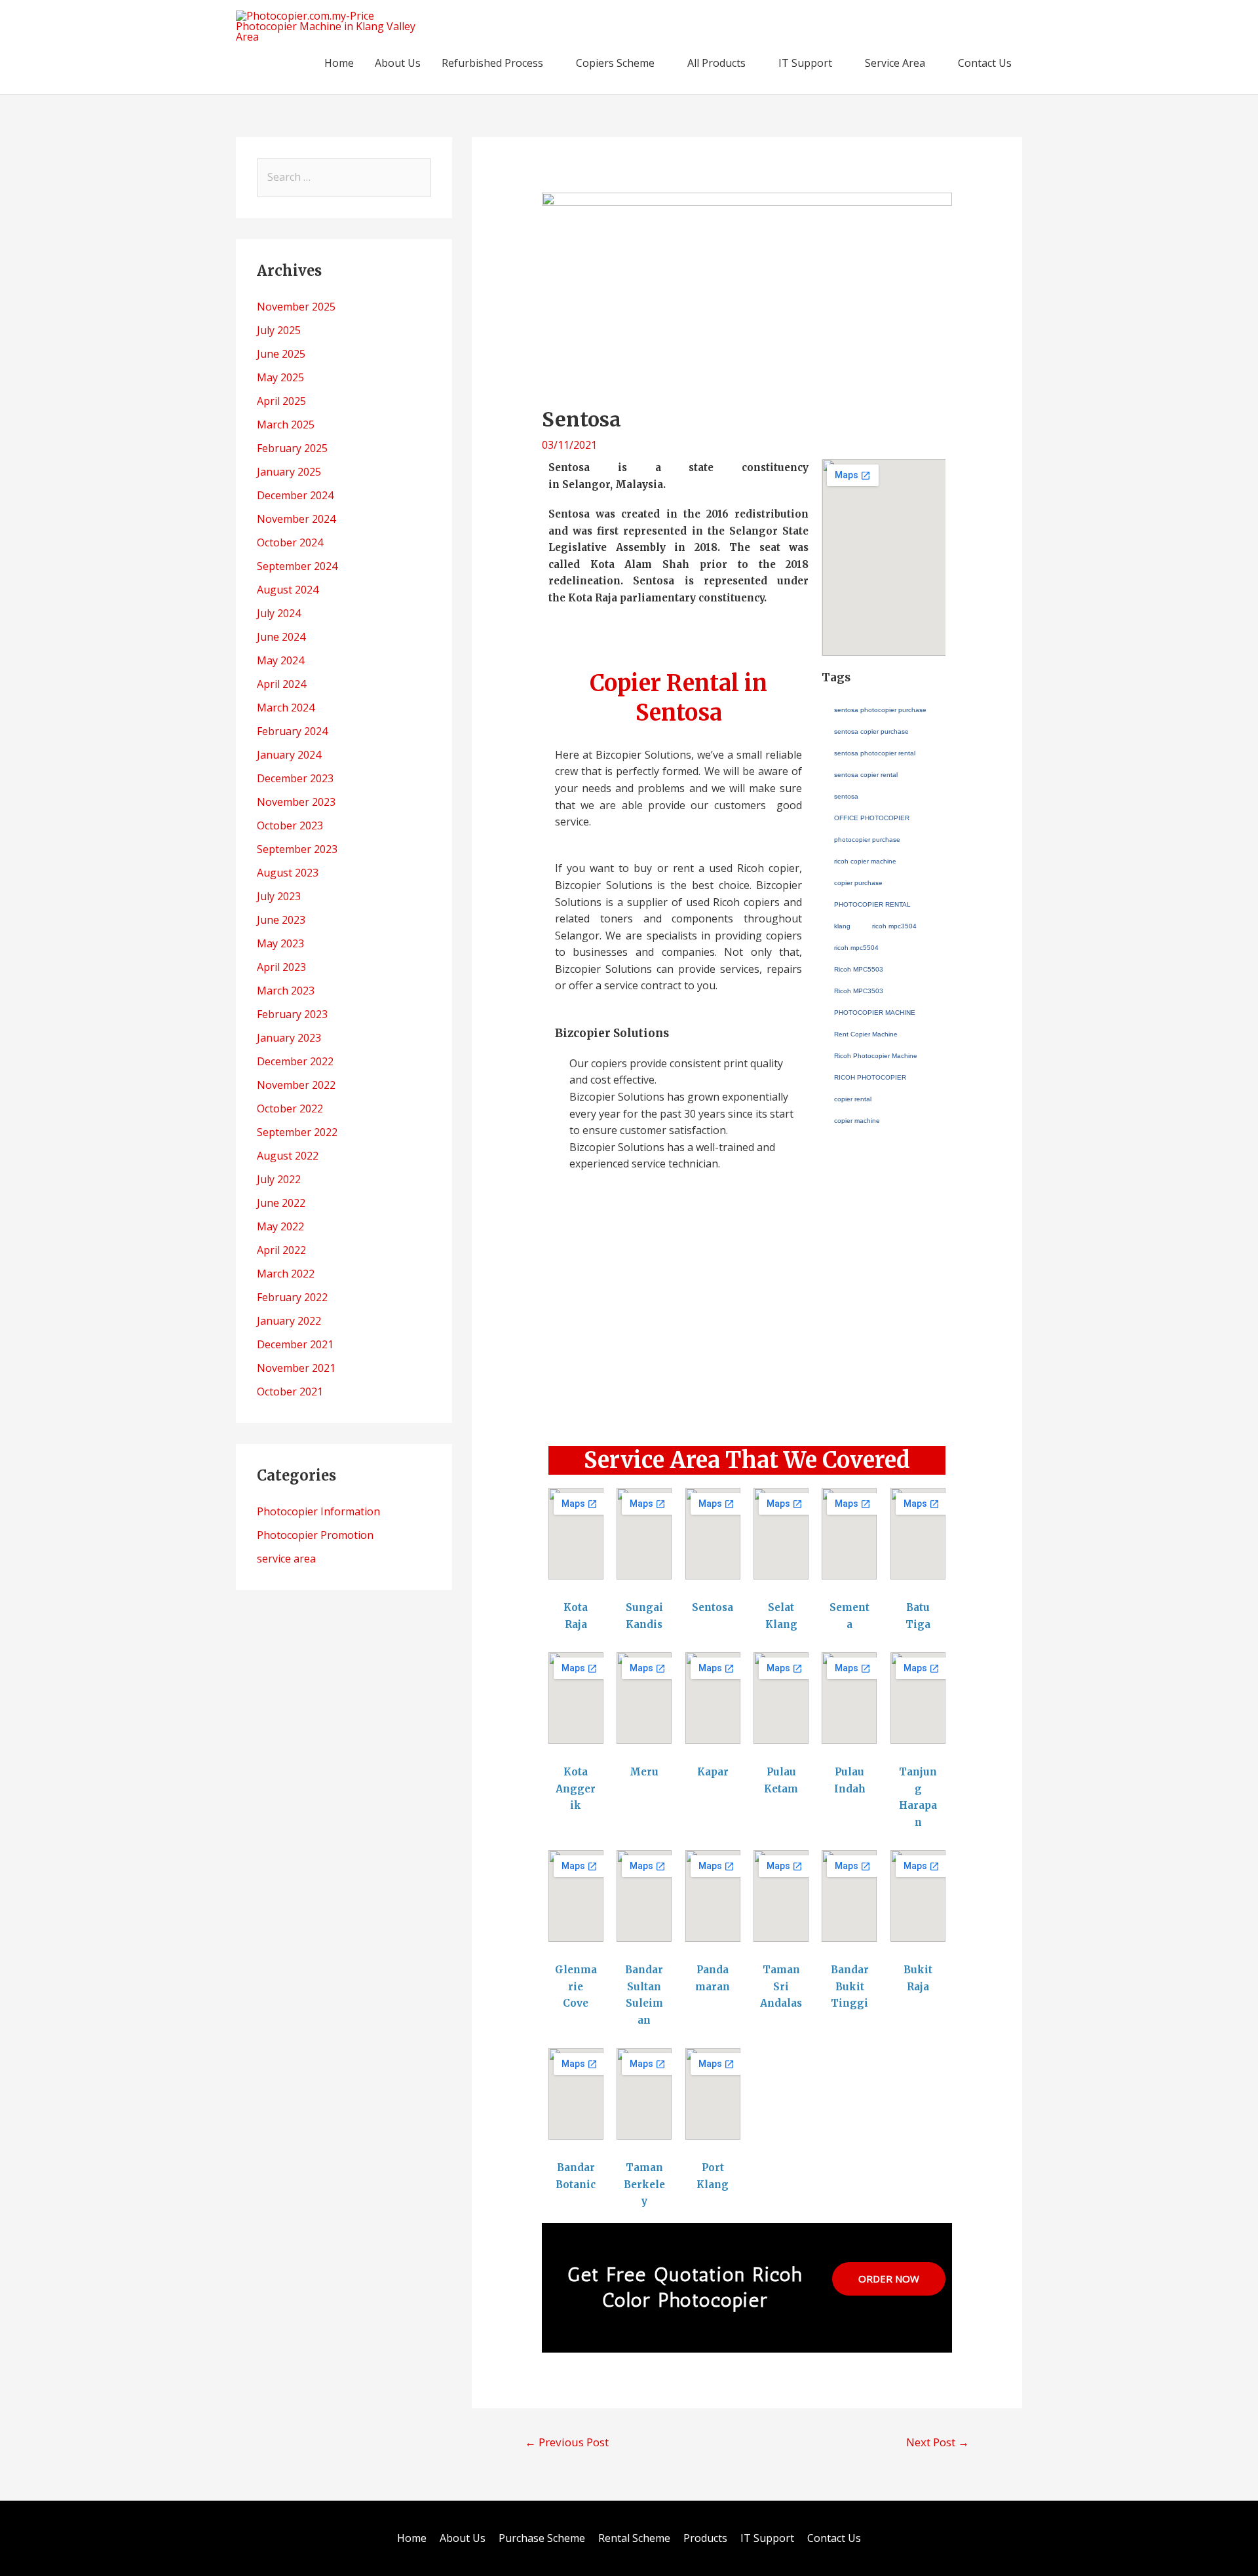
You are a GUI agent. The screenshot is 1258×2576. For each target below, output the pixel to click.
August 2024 (288, 590)
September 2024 (297, 566)
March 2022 (286, 1274)
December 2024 (295, 495)
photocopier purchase (867, 840)
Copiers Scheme (615, 63)
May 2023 (280, 943)
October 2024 (290, 542)
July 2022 (279, 1179)
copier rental (853, 1099)
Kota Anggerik (576, 1789)
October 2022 (290, 1108)
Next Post (938, 2442)
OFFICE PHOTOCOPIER (872, 818)
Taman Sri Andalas (781, 1986)
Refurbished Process (492, 63)
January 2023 (289, 1038)
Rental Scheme (634, 2538)
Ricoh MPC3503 (859, 991)
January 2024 (289, 755)
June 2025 (281, 354)
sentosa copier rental (866, 775)
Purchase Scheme (542, 2538)
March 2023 (286, 991)
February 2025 (292, 448)
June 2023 (281, 920)
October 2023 (290, 825)
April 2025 (281, 401)
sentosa (846, 796)
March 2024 (286, 708)
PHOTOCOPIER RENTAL (872, 904)
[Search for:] (344, 177)
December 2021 (295, 1344)
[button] (747, 1401)
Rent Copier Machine (866, 1034)
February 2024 (292, 731)
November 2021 (296, 1368)
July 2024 (279, 613)
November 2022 (296, 1085)
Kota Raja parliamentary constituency (666, 598)
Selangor (586, 484)
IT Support (805, 63)
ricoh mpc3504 (894, 926)
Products (705, 2538)
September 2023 (297, 849)
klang (842, 926)
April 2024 (281, 684)
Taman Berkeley (644, 2184)
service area (286, 1559)
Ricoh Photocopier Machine (876, 1056)
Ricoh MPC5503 (859, 969)
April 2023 (281, 967)
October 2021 (290, 1392)
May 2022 (280, 1226)
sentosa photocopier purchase (880, 710)
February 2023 (292, 1014)
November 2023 (296, 802)
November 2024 (296, 519)
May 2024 (280, 660)
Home (339, 63)
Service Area (895, 63)
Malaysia (639, 484)
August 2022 (288, 1156)
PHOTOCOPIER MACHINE (875, 1013)
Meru (644, 1772)
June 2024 (281, 637)
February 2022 (292, 1297)
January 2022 (289, 1321)
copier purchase (858, 883)
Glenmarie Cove (576, 1986)
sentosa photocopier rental (875, 753)
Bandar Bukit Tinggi (850, 1986)
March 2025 (286, 425)
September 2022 (297, 1132)
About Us (398, 63)
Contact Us (985, 63)
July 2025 (279, 330)
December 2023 (295, 778)
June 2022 (281, 1203)
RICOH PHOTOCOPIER (870, 1077)
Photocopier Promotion (315, 1535)
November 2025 (296, 307)
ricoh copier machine (865, 861)
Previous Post (567, 2442)
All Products (716, 63)
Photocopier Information (318, 1511)
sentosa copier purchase (871, 731)
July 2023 (279, 896)
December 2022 (295, 1061)
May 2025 (280, 377)
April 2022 (281, 1250)
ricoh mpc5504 (856, 948)
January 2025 (289, 472)
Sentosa (713, 1607)
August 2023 (288, 873)
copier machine (857, 1121)
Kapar (713, 1772)
